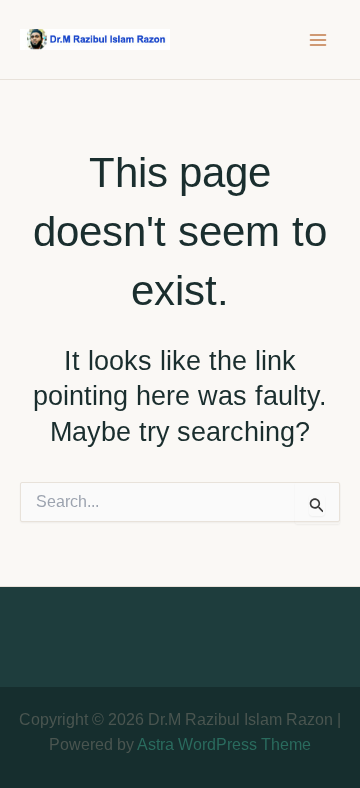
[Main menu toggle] (318, 40)
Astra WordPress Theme (224, 744)
